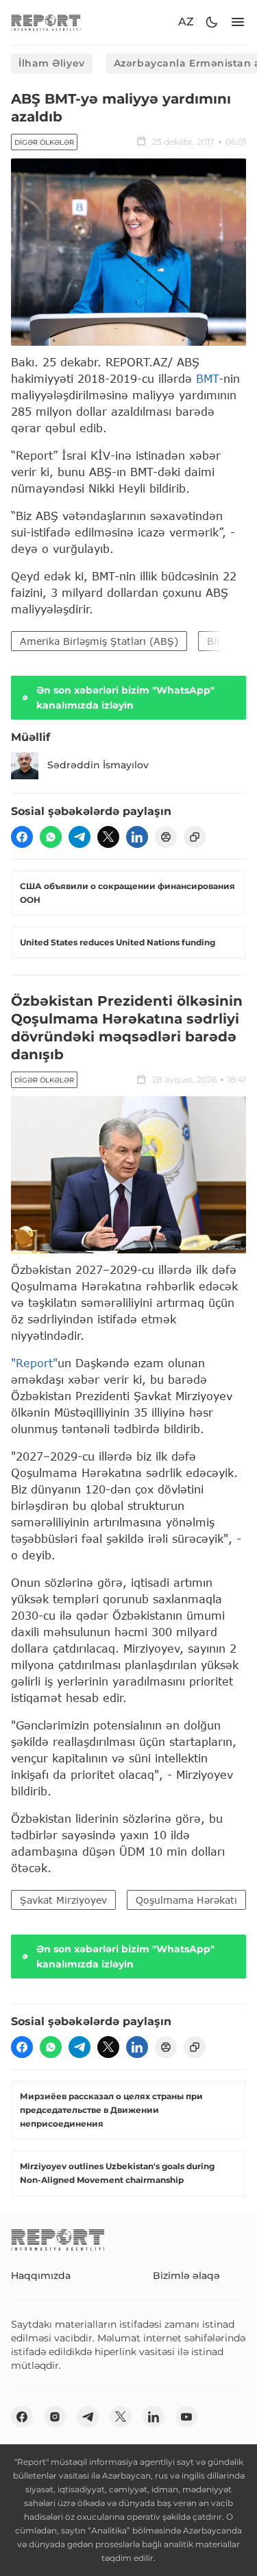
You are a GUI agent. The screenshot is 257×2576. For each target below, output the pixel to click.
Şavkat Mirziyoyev (63, 1900)
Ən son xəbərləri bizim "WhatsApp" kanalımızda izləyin (125, 698)
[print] (166, 837)
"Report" (34, 1363)
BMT (207, 378)
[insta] (55, 2417)
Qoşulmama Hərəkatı (186, 1900)
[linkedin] (137, 837)
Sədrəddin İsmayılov (98, 765)
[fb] (22, 837)
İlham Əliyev (52, 63)
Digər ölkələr (44, 142)
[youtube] (186, 2417)
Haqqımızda (41, 2276)
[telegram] (79, 837)
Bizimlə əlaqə (186, 2276)
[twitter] (108, 837)
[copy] (195, 837)
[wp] (51, 837)
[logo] (46, 22)
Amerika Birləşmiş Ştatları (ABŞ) (99, 641)
